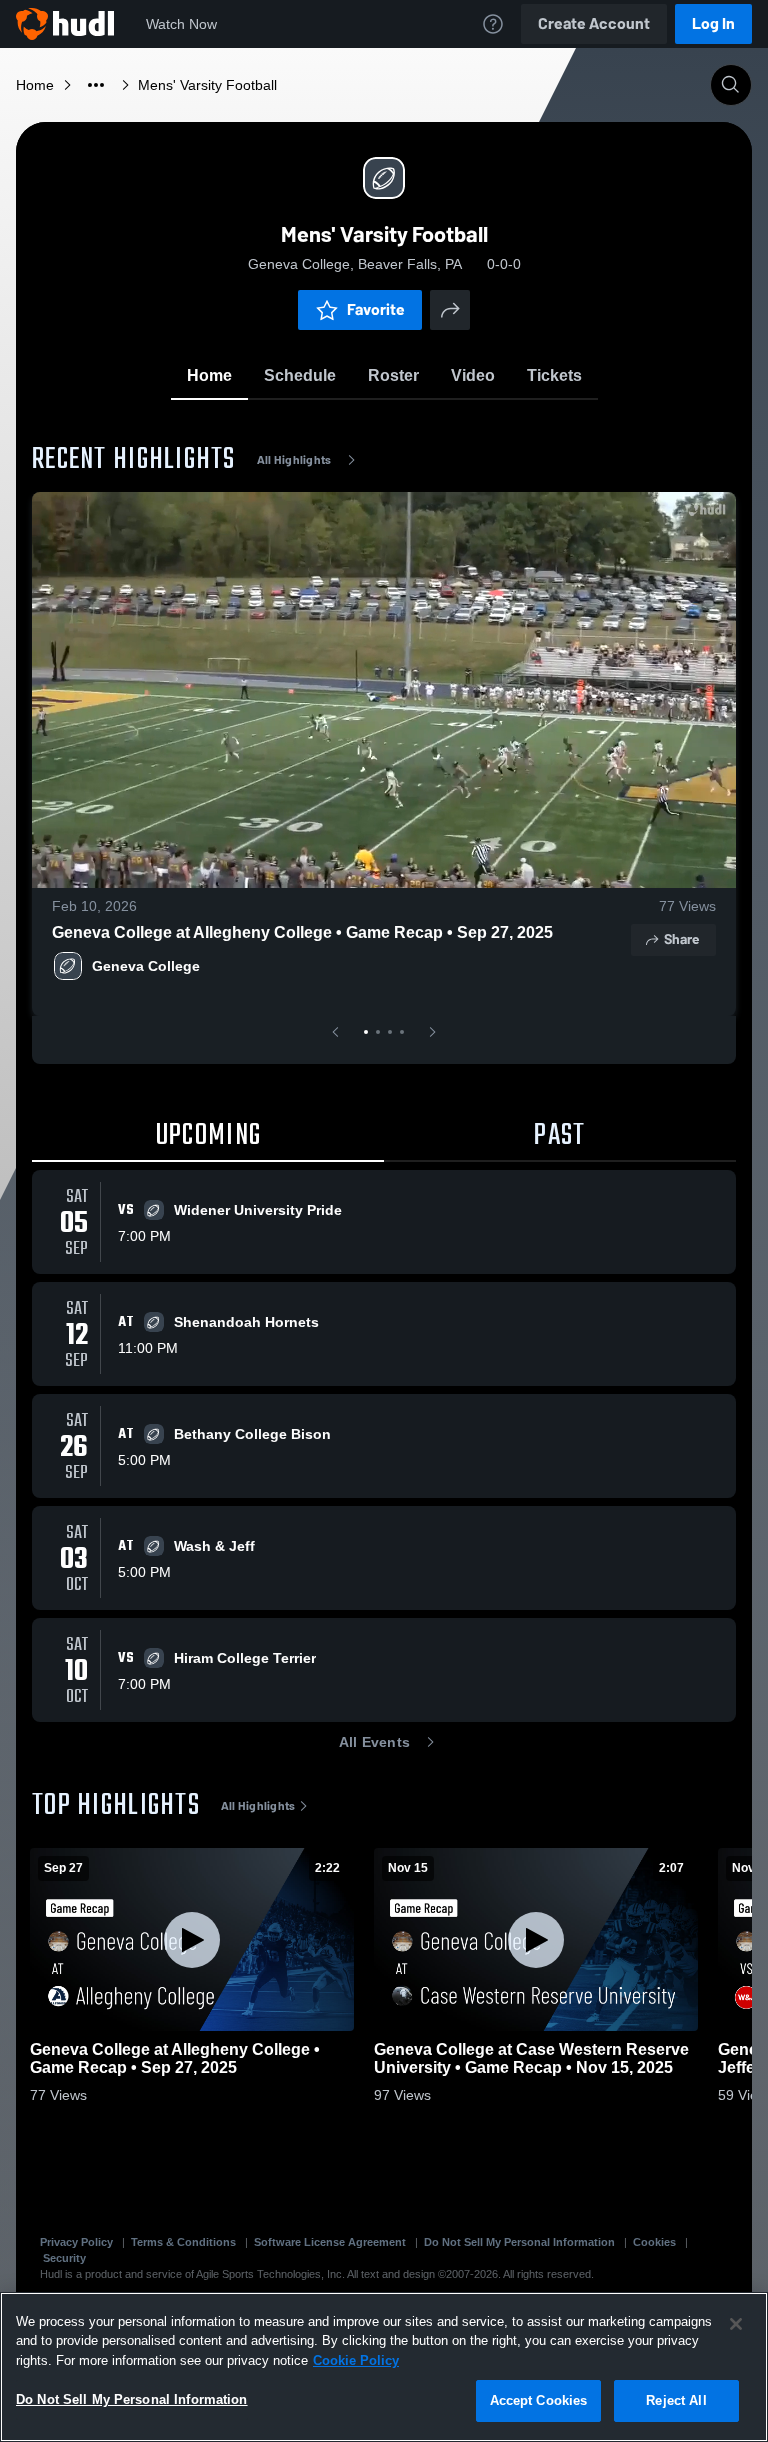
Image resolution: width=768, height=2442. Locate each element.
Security (64, 2258)
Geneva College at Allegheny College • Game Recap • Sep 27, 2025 (302, 932)
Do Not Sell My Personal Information (519, 2242)
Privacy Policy (76, 2242)
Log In (713, 23)
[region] (384, 2367)
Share (681, 939)
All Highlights (294, 460)
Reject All (676, 2400)
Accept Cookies (539, 2400)
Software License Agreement (330, 2242)
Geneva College (146, 966)
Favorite (376, 309)
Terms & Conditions (183, 2242)
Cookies (654, 2242)
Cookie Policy (356, 2360)
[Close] (736, 2324)
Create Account (594, 23)
